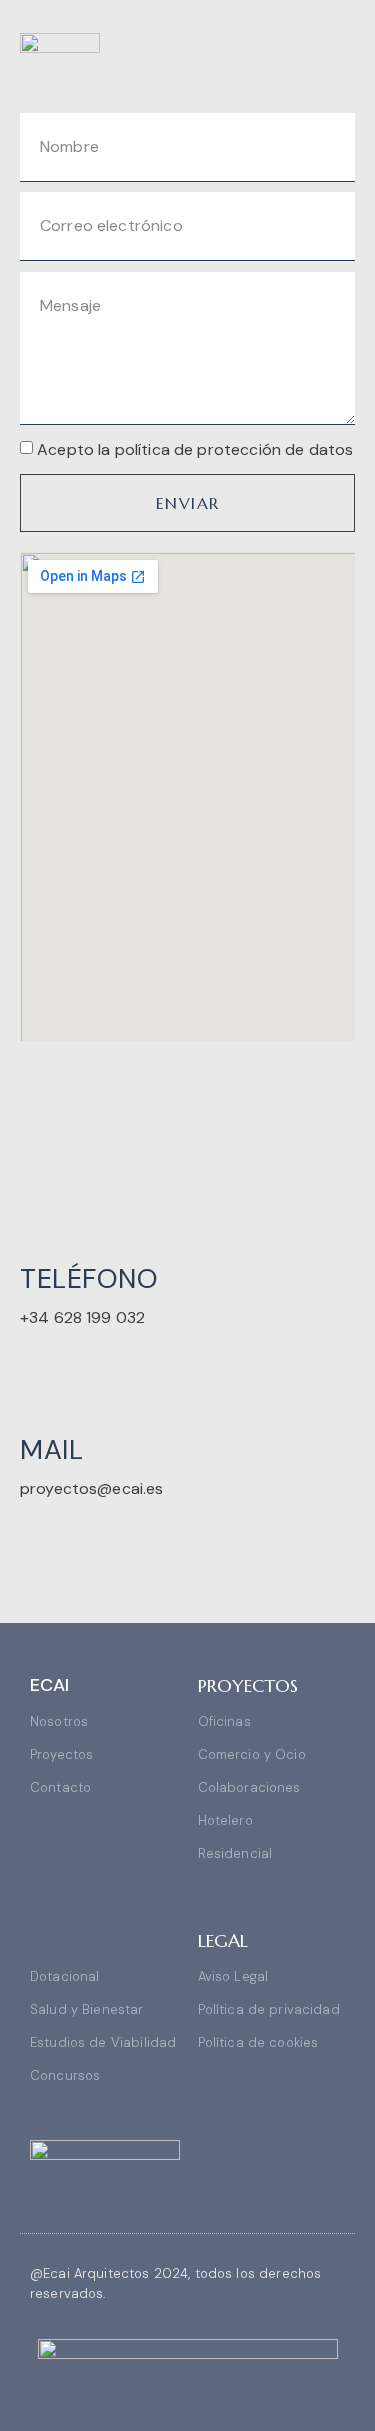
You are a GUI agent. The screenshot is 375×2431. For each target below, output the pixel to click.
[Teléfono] (38, 1199)
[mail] (38, 1370)
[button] (341, 46)
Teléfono (89, 1278)
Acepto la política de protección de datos (195, 449)
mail (51, 1449)
